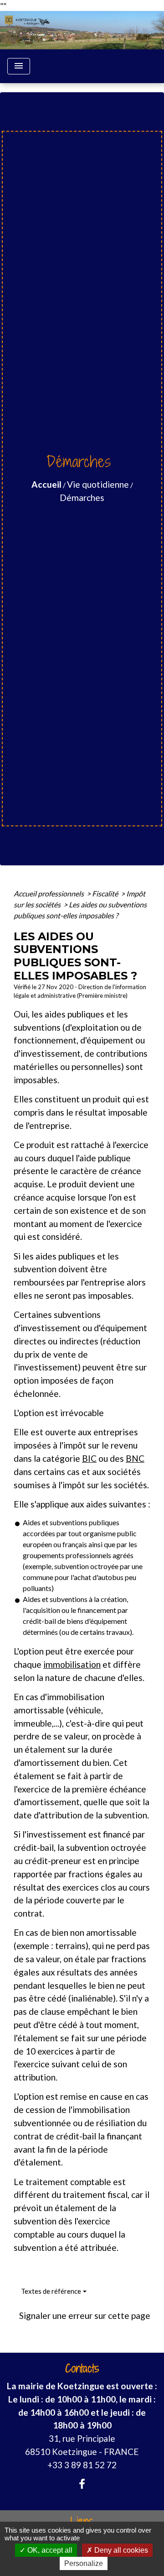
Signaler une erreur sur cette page (85, 2315)
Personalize (84, 2563)
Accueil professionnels (49, 893)
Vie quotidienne (98, 484)
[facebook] (82, 2484)
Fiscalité (106, 893)
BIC (89, 1458)
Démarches (82, 498)
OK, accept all (49, 2550)
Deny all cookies (120, 2550)
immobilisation (72, 1664)
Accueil (46, 484)
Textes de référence (51, 2291)
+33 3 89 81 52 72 (82, 2465)
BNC (135, 1458)
